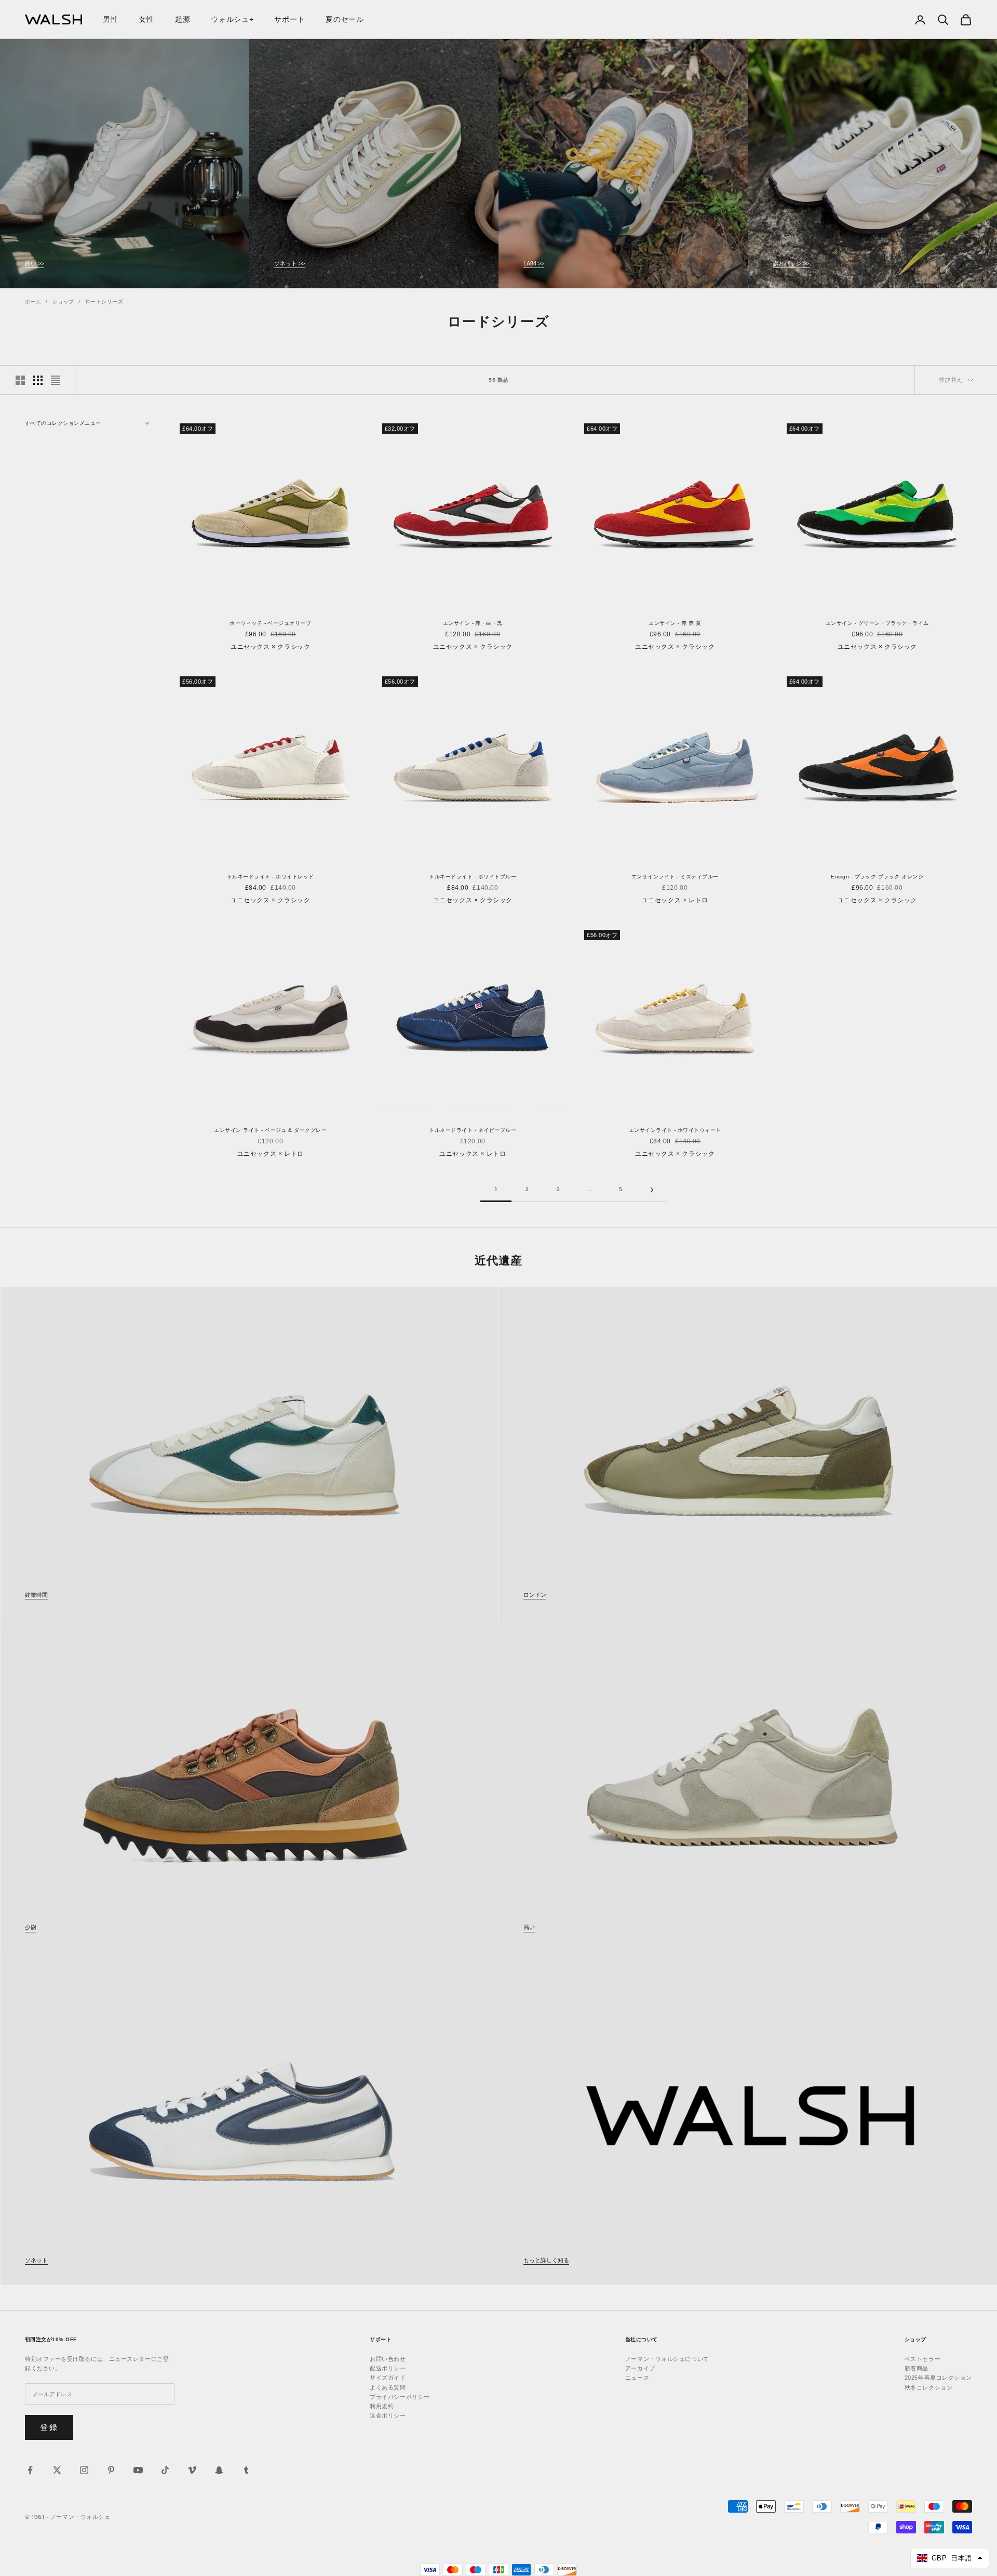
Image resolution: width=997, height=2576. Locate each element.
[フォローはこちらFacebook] (30, 2470)
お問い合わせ (388, 2359)
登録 (49, 2427)
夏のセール (345, 19)
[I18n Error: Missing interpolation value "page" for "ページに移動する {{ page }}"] (652, 1190)
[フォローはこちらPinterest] (111, 2470)
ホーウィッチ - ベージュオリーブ (270, 623)
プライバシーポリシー (400, 2397)
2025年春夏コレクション (938, 2378)
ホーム (33, 302)
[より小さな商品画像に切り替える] (38, 380)
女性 (146, 19)
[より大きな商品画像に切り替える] (20, 380)
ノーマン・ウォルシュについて (667, 2359)
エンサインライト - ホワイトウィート (675, 1130)
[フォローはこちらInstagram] (84, 2470)
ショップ (63, 302)
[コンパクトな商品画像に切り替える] (56, 380)
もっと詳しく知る (546, 2260)
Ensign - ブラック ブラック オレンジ (877, 877)
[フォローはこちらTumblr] (246, 2470)
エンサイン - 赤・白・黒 (473, 623)
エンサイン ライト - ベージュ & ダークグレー (270, 1130)
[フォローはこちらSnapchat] (219, 2470)
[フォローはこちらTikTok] (165, 2470)
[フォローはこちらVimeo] (192, 2470)
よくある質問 (388, 2387)
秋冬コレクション (928, 2387)
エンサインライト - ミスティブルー (675, 877)
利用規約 (382, 2406)
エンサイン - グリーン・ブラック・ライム (877, 623)
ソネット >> (289, 263)
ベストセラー (922, 2359)
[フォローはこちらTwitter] (57, 2470)
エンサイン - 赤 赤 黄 (675, 623)
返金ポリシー (388, 2415)
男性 (110, 19)
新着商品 (917, 2368)
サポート (289, 19)
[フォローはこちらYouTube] (138, 2470)
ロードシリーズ (104, 302)
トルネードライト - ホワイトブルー (473, 877)
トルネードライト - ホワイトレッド (271, 877)
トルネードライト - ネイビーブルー (473, 1130)
